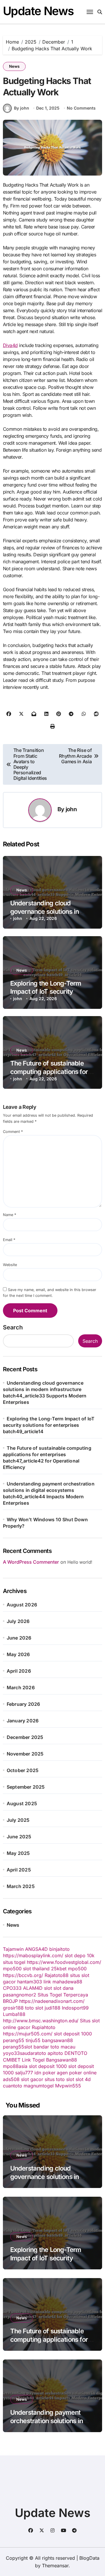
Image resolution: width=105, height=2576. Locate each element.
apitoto (55, 2053)
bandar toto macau (54, 2047)
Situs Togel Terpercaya (63, 1995)
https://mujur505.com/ (28, 2034)
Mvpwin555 (68, 2086)
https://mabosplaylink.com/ (33, 1955)
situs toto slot (59, 2079)
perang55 (14, 2040)
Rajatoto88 (57, 1975)
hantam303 (30, 1982)
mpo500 (12, 1969)
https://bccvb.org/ (23, 1975)
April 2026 (19, 1671)
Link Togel (33, 2060)
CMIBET (12, 2060)
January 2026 (23, 1721)
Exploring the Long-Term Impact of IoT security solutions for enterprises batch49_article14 (49, 1425)
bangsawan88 (57, 2040)
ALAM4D (33, 1988)
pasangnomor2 (20, 1995)
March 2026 (21, 1687)
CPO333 (12, 1988)
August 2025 (22, 1803)
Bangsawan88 (62, 2060)
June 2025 (19, 1837)
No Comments (81, 108)
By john (22, 108)
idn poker (45, 2073)
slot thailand (36, 1969)
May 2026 (18, 1654)
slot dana (63, 1988)
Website (10, 1265)
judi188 (52, 2008)
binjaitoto (60, 1949)
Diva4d (10, 345)
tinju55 (33, 2040)
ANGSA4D (36, 1949)
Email (9, 1240)
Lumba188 (14, 2014)
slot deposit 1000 (73, 2034)
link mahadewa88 (63, 1982)
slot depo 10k (80, 1955)
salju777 (24, 2073)
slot (48, 1988)
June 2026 (19, 1638)
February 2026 (23, 1704)
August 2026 (22, 1605)
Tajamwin (13, 1949)
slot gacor (32, 2079)
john (71, 809)
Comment (13, 1132)
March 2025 (21, 1886)
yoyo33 (11, 2053)
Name (9, 1215)
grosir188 (13, 2008)
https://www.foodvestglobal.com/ (64, 1962)
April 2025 (19, 1870)
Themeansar (55, 2566)
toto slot (34, 2008)
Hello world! (80, 1562)
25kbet (59, 1969)
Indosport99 (75, 2008)
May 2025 (18, 1853)
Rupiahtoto (44, 2027)
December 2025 (25, 1737)
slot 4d (83, 2079)
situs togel (14, 1962)
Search (13, 1327)
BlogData (89, 2558)
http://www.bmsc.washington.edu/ (41, 2021)
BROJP (10, 2001)
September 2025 (26, 1787)
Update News (38, 11)
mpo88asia (15, 2066)
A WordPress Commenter (31, 1562)
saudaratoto (33, 2053)
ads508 (11, 2079)
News (14, 66)
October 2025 (23, 1770)
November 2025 (25, 1754)
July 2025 (18, 1820)
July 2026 (18, 1621)
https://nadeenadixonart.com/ (52, 2001)
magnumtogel (39, 2086)
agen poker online (77, 2073)
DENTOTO (76, 2053)
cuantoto (13, 2086)
